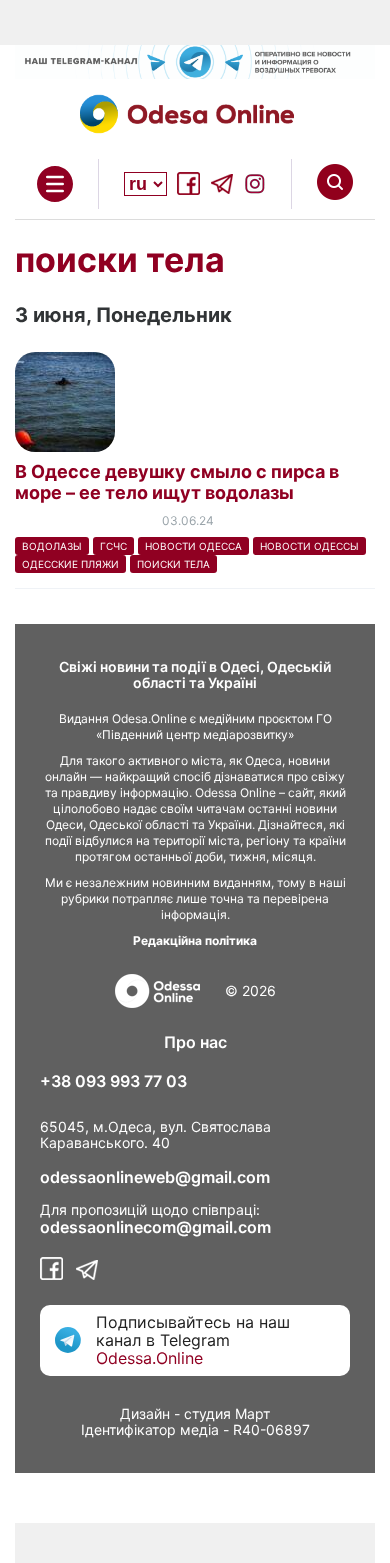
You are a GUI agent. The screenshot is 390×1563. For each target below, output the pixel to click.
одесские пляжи (70, 564)
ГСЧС (113, 546)
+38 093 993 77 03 (113, 1081)
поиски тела (173, 564)
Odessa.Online (149, 1358)
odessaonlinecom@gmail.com (155, 1227)
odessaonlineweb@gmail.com (155, 1177)
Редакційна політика (195, 940)
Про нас (195, 1042)
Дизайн (145, 1413)
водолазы (52, 546)
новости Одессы (309, 546)
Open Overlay (55, 184)
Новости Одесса (193, 546)
